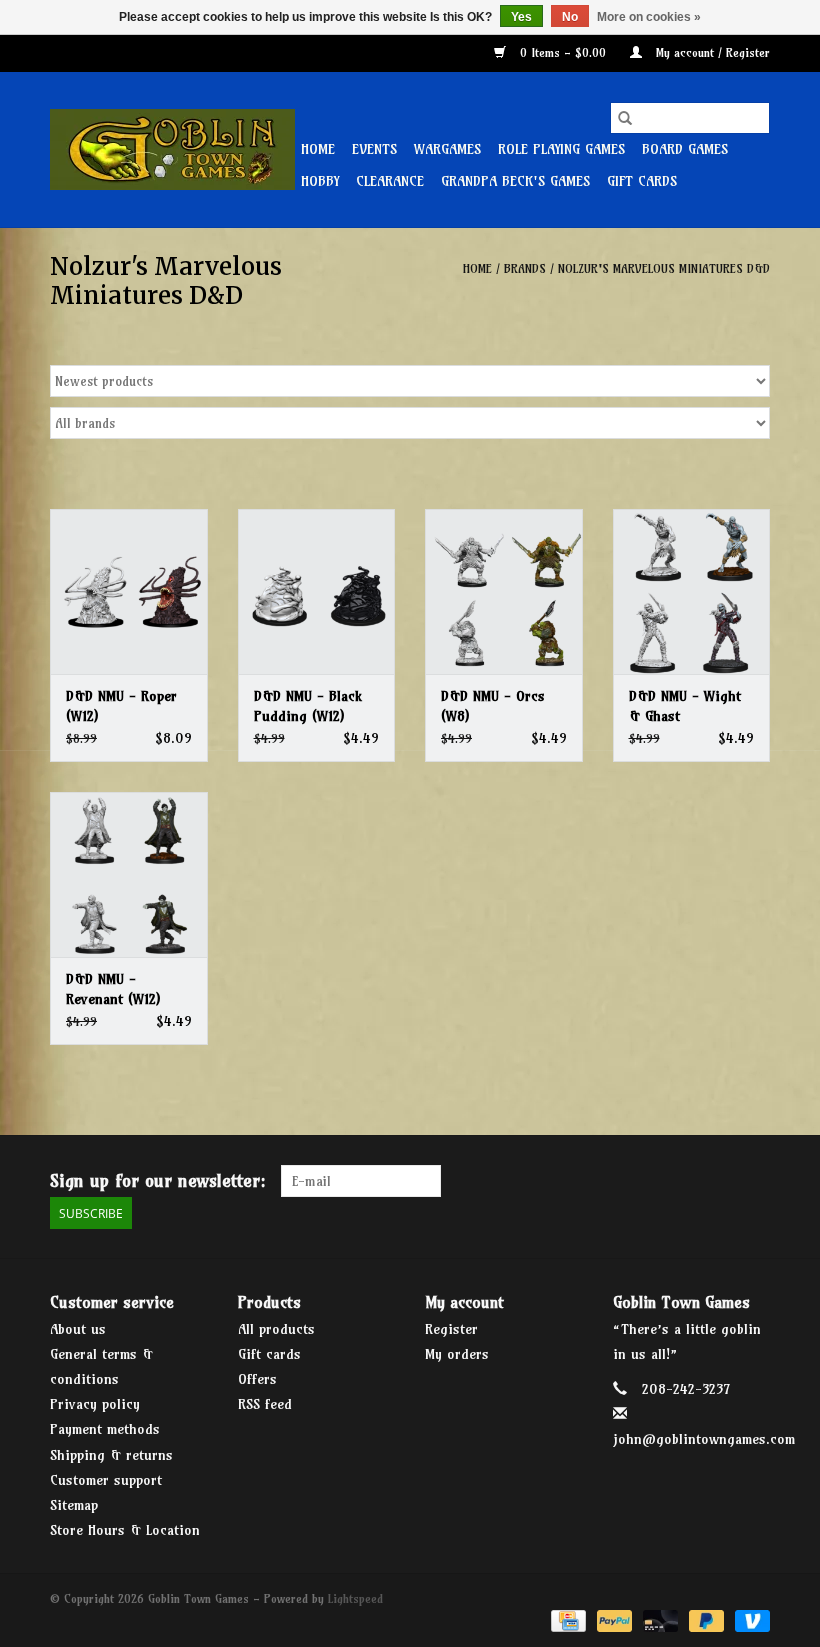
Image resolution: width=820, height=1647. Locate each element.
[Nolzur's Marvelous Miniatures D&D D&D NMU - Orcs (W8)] (504, 591)
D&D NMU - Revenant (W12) (113, 989)
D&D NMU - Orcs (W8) (493, 706)
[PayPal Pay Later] (705, 1619)
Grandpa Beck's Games (515, 181)
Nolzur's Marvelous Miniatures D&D (664, 268)
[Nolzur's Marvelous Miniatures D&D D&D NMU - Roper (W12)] (129, 591)
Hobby (320, 181)
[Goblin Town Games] (172, 149)
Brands (525, 268)
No (570, 17)
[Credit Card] (566, 1619)
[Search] (625, 118)
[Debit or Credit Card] (659, 1619)
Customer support (106, 1480)
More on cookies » (649, 17)
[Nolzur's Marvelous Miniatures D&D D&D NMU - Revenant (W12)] (129, 874)
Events (374, 149)
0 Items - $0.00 (563, 52)
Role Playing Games (561, 149)
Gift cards (642, 181)
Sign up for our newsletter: (158, 1180)
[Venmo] (749, 1619)
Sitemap (74, 1505)
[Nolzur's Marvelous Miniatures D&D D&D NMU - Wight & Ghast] (692, 591)
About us (78, 1329)
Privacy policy (95, 1404)
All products (276, 1329)
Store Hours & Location (125, 1530)
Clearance (390, 181)
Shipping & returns (111, 1455)
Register (451, 1329)
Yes (521, 17)
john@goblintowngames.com (704, 1439)
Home (318, 149)
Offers (257, 1379)
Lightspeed (355, 1598)
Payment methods (105, 1429)
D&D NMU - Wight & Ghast (685, 706)
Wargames (447, 149)
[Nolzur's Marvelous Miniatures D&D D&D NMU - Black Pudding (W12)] (317, 591)
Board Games (685, 149)
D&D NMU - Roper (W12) (121, 706)
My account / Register (711, 52)
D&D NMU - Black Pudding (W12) (308, 706)
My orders (457, 1354)
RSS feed (265, 1404)
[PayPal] (613, 1619)
